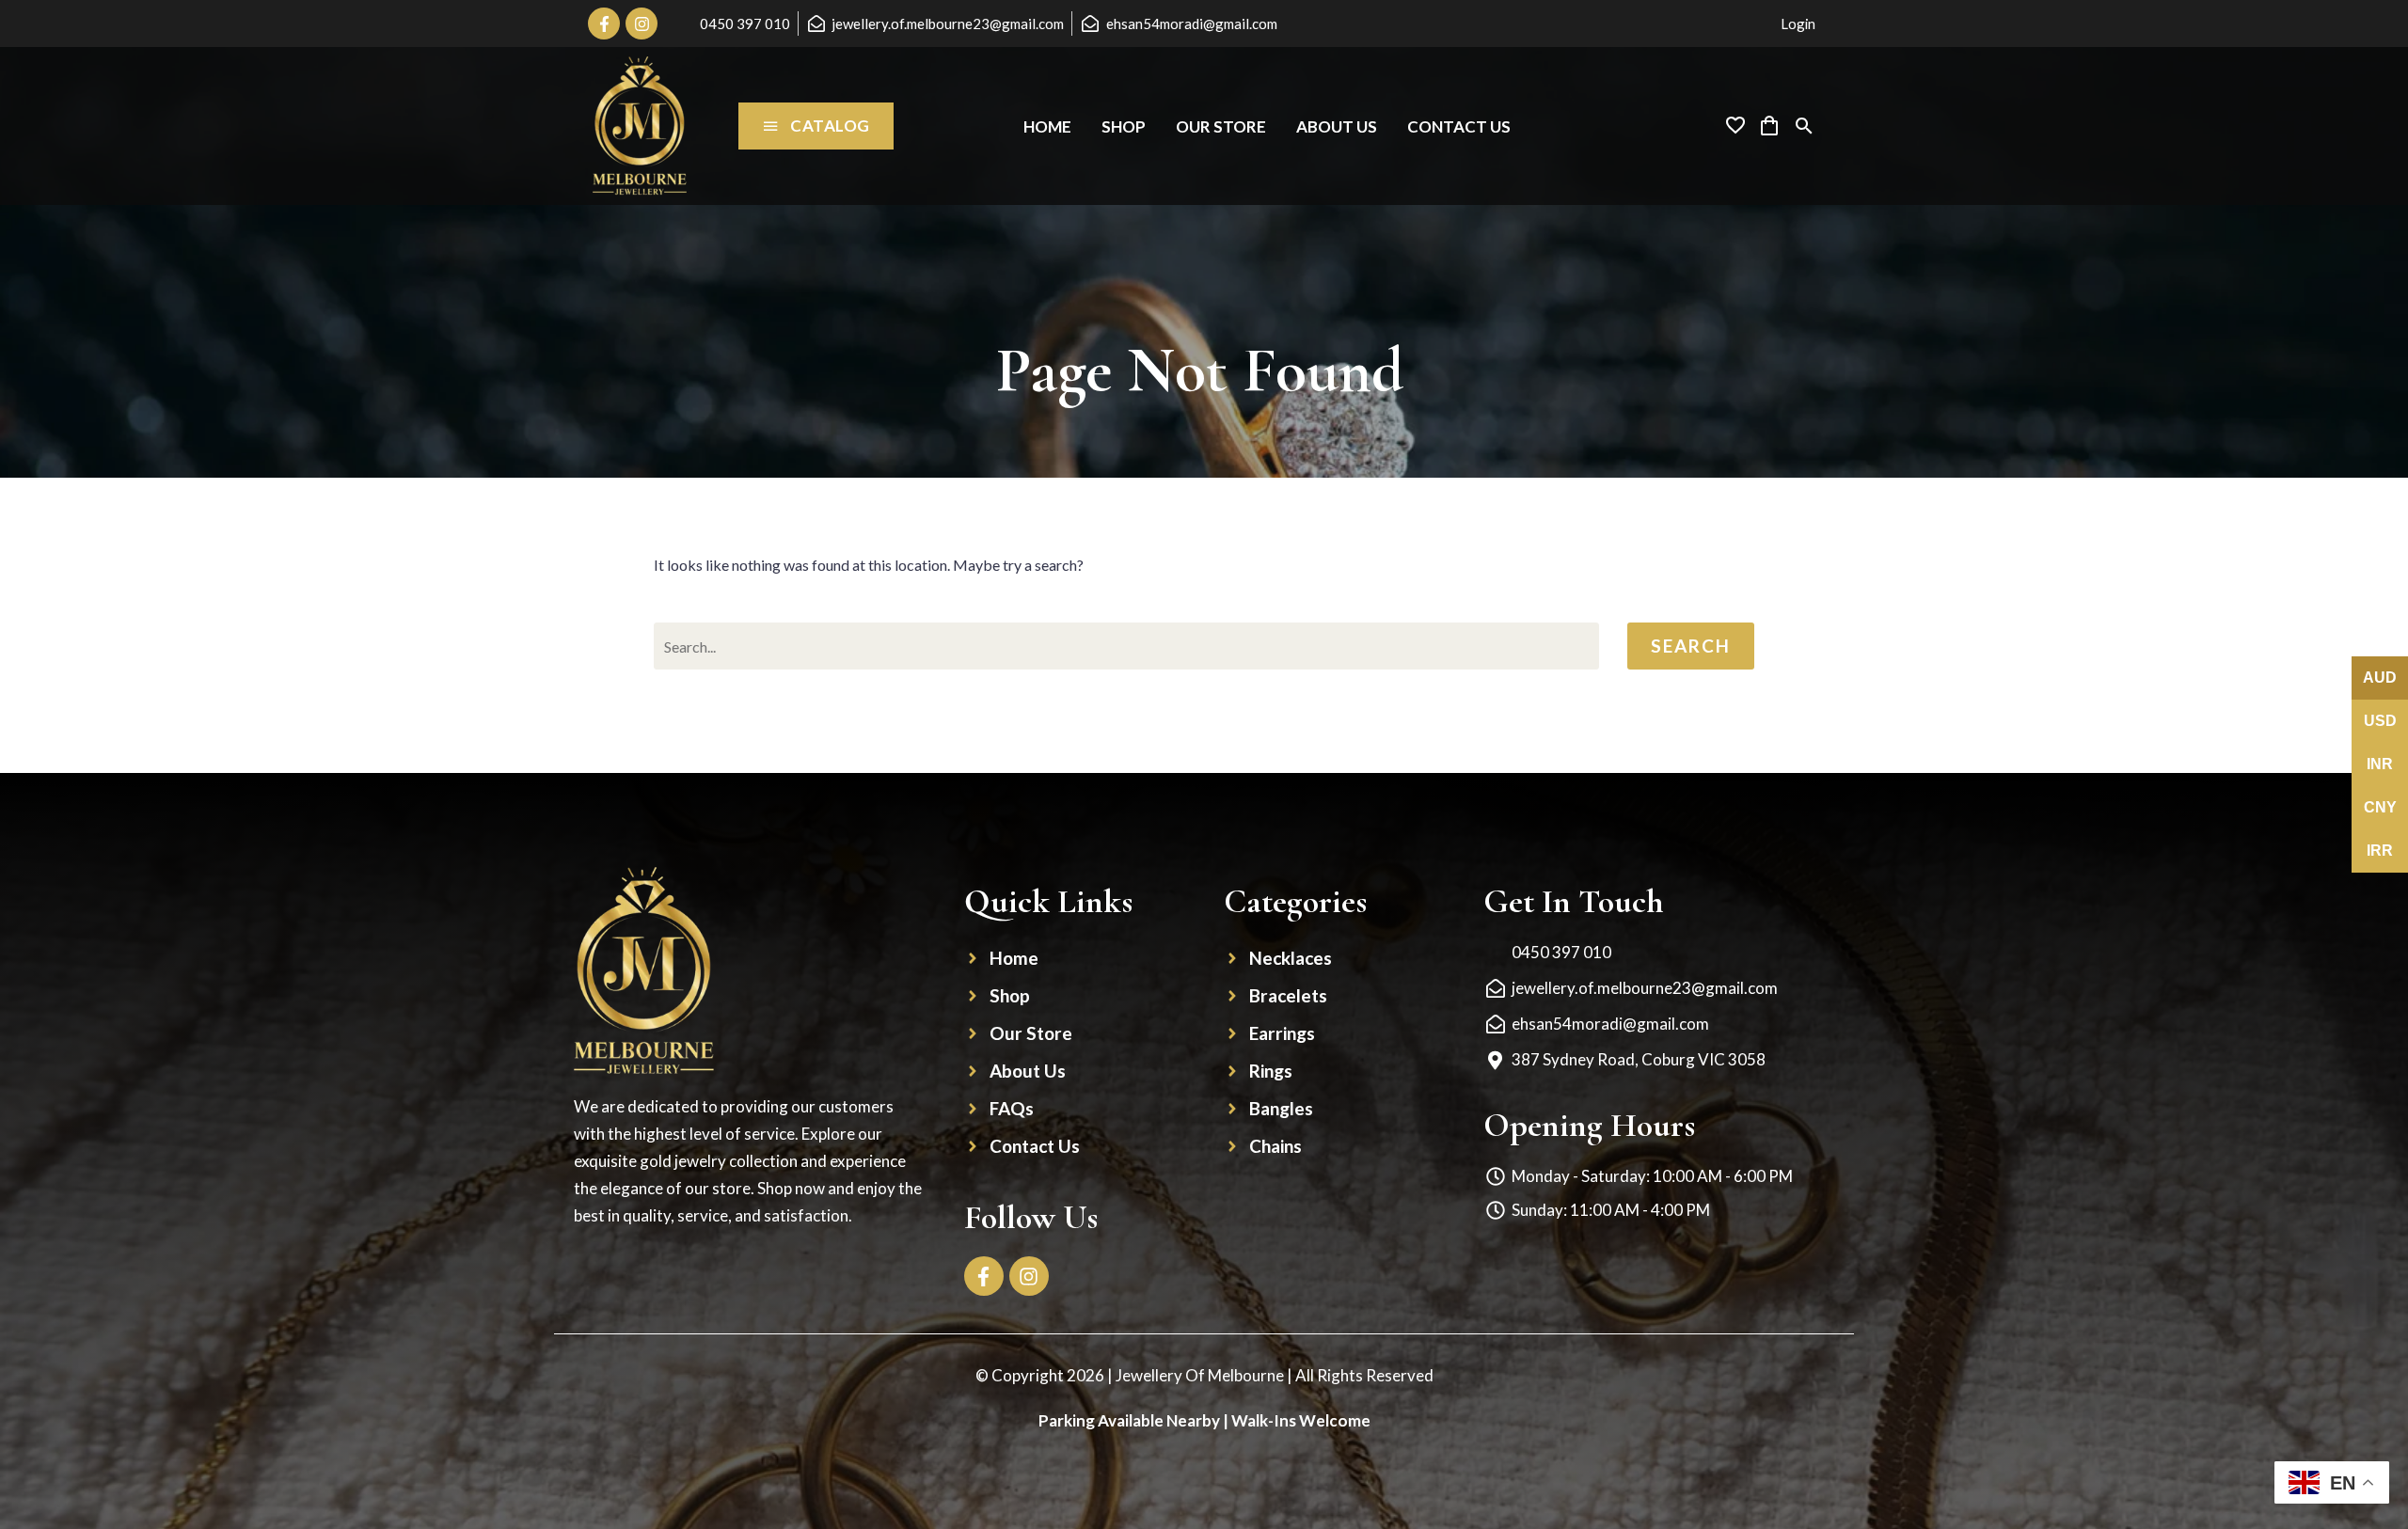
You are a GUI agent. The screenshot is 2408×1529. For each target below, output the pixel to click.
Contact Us (1459, 126)
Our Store (1221, 126)
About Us (1337, 126)
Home (1047, 126)
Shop (1124, 126)
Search (1691, 646)
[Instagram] (642, 24)
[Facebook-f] (604, 24)
